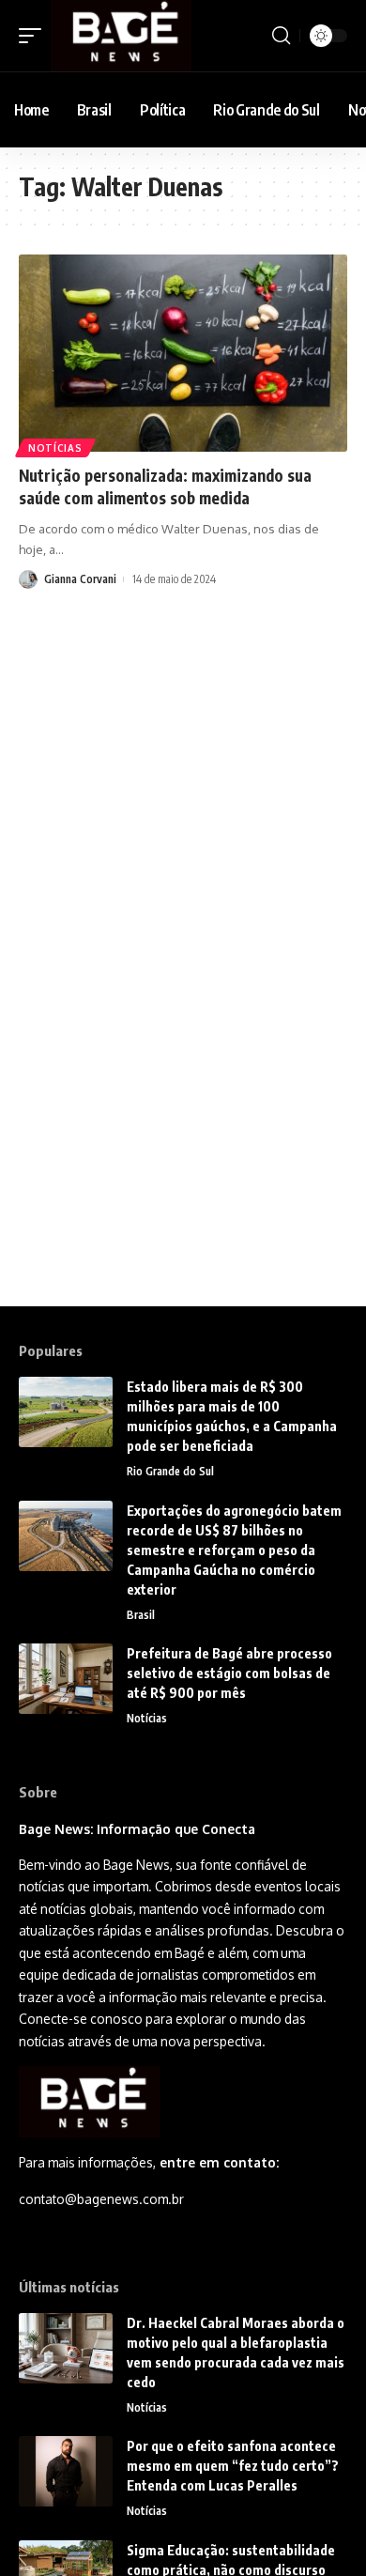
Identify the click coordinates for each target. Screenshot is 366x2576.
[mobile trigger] (35, 36)
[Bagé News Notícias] (121, 36)
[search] (281, 36)
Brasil (141, 1615)
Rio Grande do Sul (170, 1471)
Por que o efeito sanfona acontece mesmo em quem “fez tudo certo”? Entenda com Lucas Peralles (233, 2466)
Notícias (55, 448)
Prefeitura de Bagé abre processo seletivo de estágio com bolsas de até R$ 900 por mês (229, 1673)
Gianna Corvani (80, 579)
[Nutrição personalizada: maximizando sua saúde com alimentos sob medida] (183, 353)
